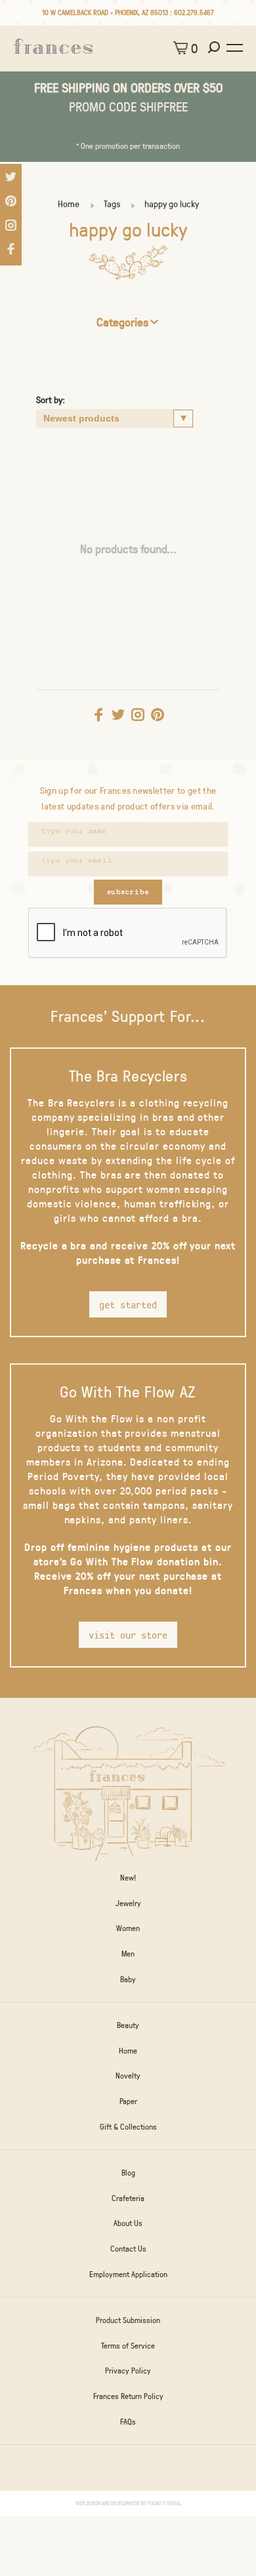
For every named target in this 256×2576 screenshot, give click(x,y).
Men (128, 1953)
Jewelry (128, 1903)
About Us (128, 2223)
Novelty (128, 2075)
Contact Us (128, 2248)
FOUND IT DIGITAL (164, 2503)
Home (69, 204)
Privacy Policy (128, 2370)
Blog (128, 2172)
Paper (128, 2101)
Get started (128, 1304)
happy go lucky (172, 204)
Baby (128, 1979)
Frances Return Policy (128, 2396)
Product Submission (128, 2320)
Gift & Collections (128, 2126)
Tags (112, 204)
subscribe (128, 892)
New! (128, 1877)
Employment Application (128, 2274)
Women (128, 1928)
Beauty (128, 2025)
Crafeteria (128, 2198)
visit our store (128, 1635)
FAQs (128, 2421)
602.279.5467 (194, 12)
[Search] (216, 48)
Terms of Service (128, 2345)
